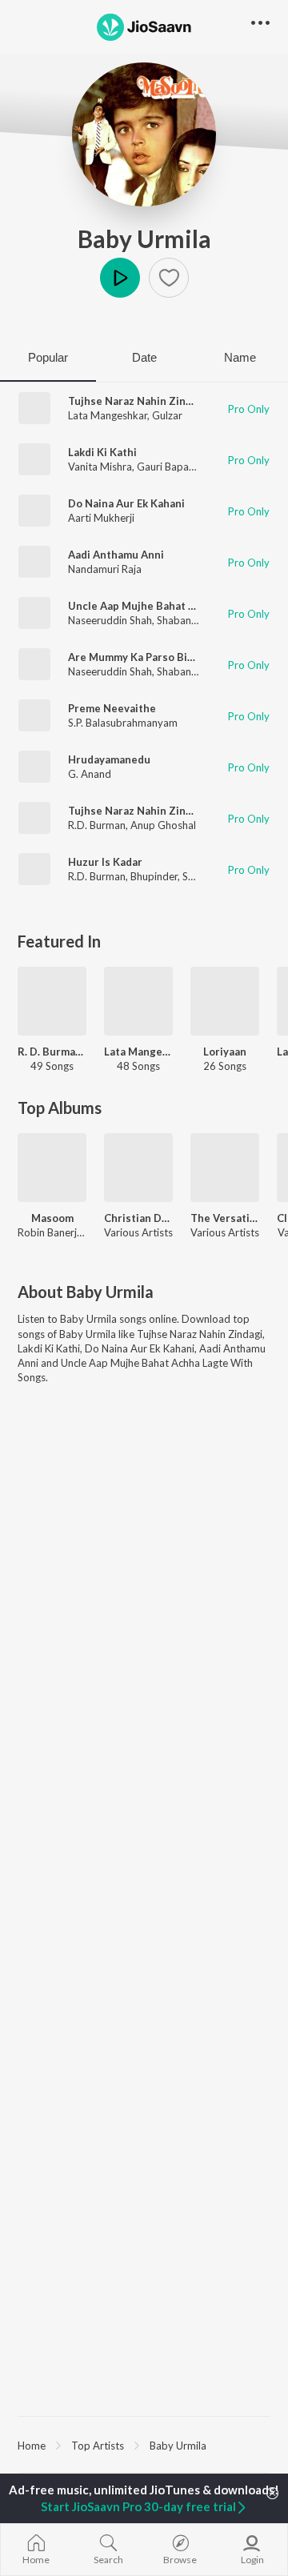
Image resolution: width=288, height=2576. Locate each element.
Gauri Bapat (165, 467)
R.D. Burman (97, 825)
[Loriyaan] (225, 1001)
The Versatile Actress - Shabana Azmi (225, 1218)
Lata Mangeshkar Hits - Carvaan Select (138, 1052)
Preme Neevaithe (112, 708)
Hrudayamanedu (109, 759)
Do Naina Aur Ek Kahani (126, 503)
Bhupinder (154, 876)
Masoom (52, 1218)
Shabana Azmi (190, 620)
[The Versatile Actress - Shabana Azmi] (225, 1168)
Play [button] (120, 278)
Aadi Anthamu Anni (116, 555)
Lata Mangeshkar (108, 415)
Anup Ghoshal (163, 825)
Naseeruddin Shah (110, 620)
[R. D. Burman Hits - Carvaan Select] (52, 1001)
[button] (169, 278)
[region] (144, 2445)
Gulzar (167, 415)
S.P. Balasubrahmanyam (123, 723)
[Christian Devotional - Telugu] (138, 1168)
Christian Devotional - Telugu (138, 1218)
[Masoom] (52, 1168)
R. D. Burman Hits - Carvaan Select (52, 1052)
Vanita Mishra (100, 467)
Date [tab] (144, 357)
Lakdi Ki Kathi (102, 452)
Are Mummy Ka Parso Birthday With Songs (175, 657)
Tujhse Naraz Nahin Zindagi (138, 401)
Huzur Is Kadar (105, 862)
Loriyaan (225, 1052)
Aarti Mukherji (101, 518)
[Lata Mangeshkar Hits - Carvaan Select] (138, 1001)
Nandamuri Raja (105, 569)
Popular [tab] (48, 357)
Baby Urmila (144, 238)
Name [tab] (240, 357)
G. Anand (90, 774)
